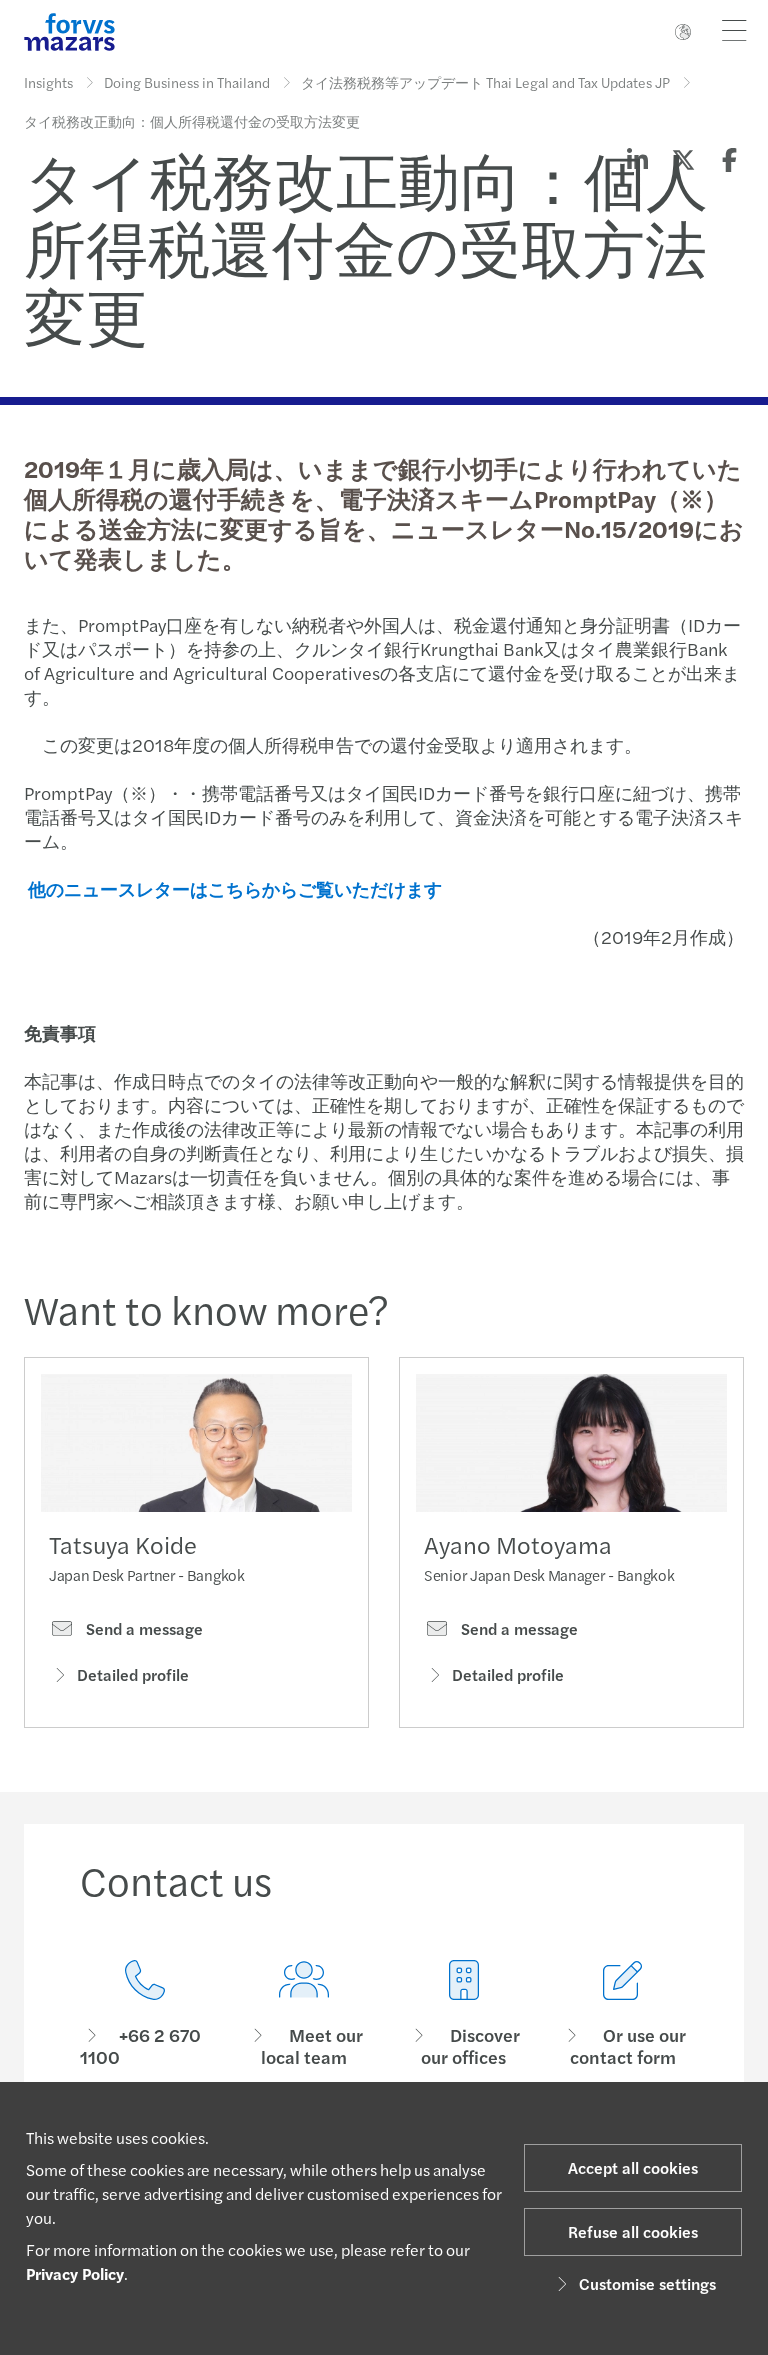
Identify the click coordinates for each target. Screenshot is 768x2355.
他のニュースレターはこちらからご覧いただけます (235, 888)
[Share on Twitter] (683, 159)
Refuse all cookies (633, 2231)
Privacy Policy (75, 2273)
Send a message (142, 1629)
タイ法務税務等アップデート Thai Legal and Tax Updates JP (485, 82)
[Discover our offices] (464, 2014)
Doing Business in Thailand (187, 82)
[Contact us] (145, 2014)
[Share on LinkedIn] (637, 159)
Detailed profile (133, 1674)
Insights (48, 82)
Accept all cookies (633, 2167)
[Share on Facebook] (729, 159)
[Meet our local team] (305, 2014)
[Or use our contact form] (624, 2014)
